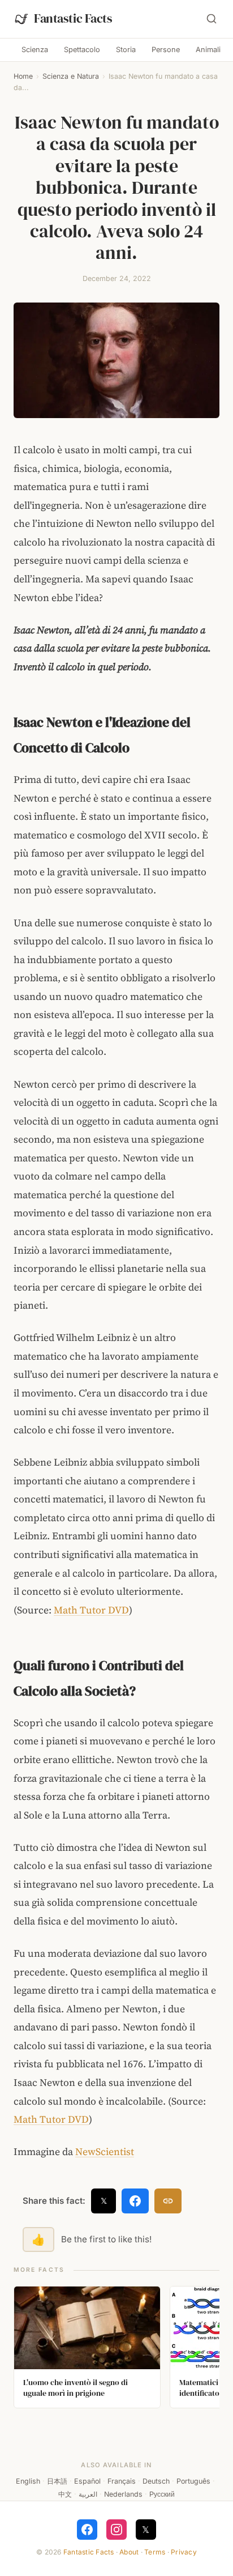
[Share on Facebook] (135, 2201)
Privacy (184, 2552)
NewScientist (105, 2152)
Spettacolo (82, 50)
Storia (126, 50)
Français (122, 2481)
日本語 (57, 2481)
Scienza (35, 50)
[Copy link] (168, 2201)
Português (193, 2481)
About (129, 2552)
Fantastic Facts (89, 2552)
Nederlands (123, 2494)
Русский (162, 2494)
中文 (65, 2494)
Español (87, 2481)
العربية (88, 2494)
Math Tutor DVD (91, 1610)
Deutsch (156, 2481)
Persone (166, 50)
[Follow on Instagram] (116, 2530)
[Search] (212, 19)
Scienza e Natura (71, 76)
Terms (155, 2552)
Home (23, 76)
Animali (208, 50)
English (28, 2481)
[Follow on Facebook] (87, 2530)
